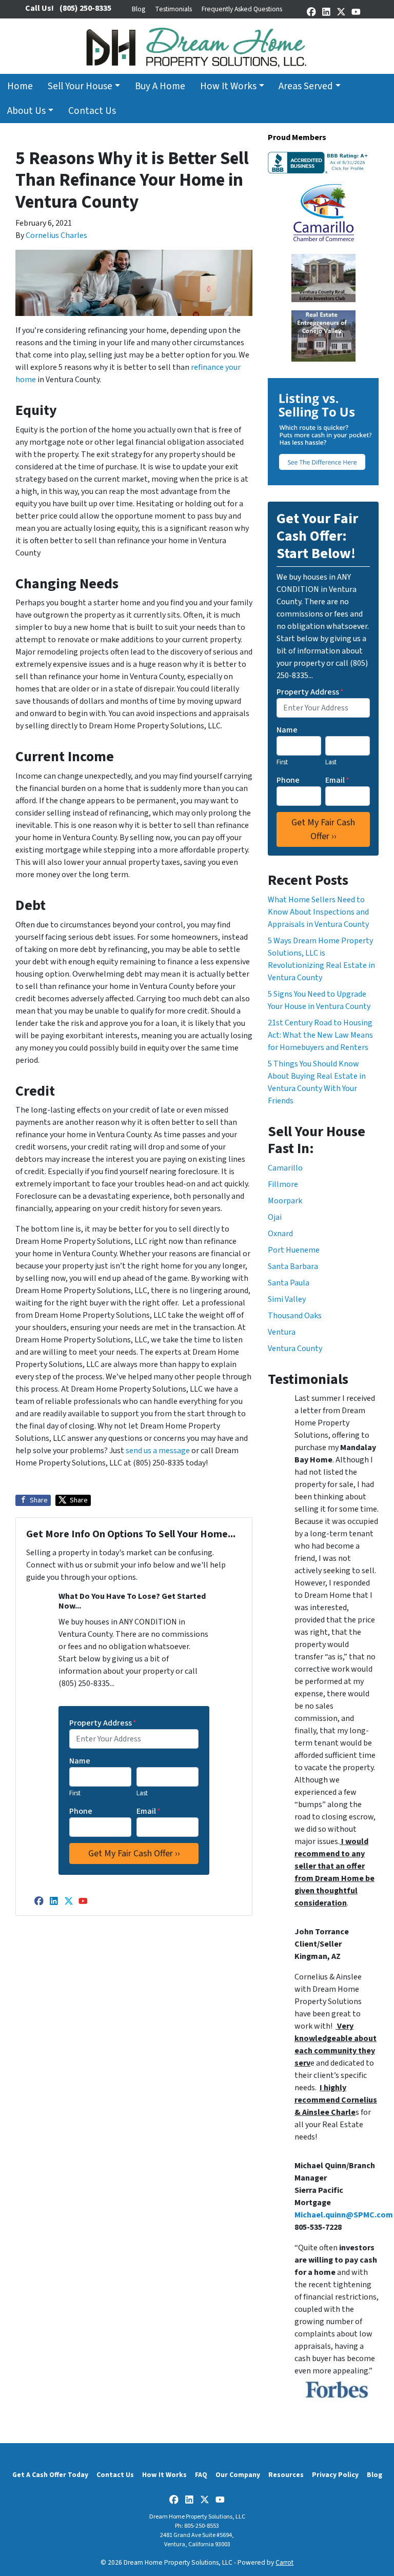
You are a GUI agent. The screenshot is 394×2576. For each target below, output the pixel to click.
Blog (139, 9)
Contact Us (92, 111)
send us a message (158, 1451)
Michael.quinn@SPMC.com (344, 2215)
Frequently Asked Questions (242, 9)
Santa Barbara (293, 1266)
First (75, 1793)
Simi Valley (287, 1299)
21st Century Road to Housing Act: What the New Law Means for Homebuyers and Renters (320, 1035)
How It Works (228, 86)
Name (80, 1761)
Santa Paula (289, 1283)
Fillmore (283, 1184)
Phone (81, 1811)
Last (142, 1793)
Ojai (275, 1217)
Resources (286, 2475)
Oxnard (280, 1234)
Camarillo (285, 1168)
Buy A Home (160, 86)
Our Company (238, 2475)
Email (149, 1811)
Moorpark (285, 1201)
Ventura (282, 1332)
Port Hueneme (294, 1250)
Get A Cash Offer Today (50, 2475)
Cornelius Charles (56, 235)
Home (20, 86)
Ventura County (295, 1349)
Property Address (103, 1723)
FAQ (201, 2475)
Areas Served (306, 86)
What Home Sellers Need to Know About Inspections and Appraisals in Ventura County (318, 912)
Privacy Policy (335, 2475)
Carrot (284, 2562)
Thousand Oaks (295, 1316)
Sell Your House (80, 86)
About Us (26, 111)
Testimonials (173, 9)
